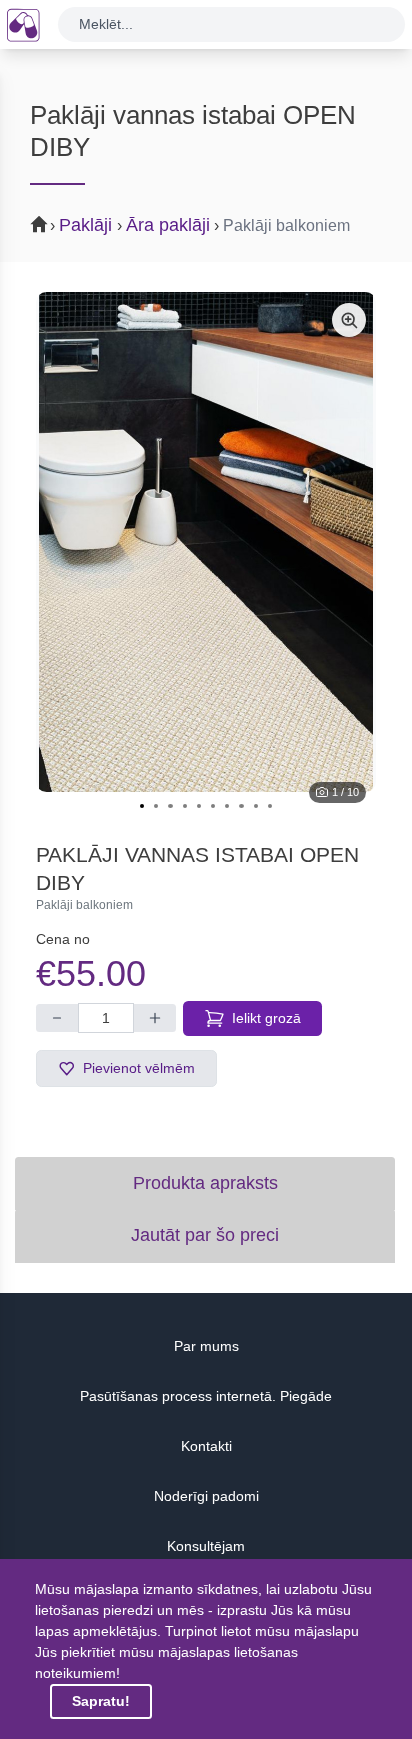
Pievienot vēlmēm (139, 1068)
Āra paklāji (168, 225)
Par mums (206, 1346)
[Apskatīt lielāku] (349, 320)
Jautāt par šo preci (205, 1235)
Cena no (63, 939)
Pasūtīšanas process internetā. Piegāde (206, 1396)
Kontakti (206, 1446)
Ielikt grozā (266, 1018)
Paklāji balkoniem (286, 225)
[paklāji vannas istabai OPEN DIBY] (206, 542)
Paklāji (88, 225)
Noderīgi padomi (206, 1496)
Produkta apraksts (205, 1183)
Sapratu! (101, 1701)
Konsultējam (206, 1546)
